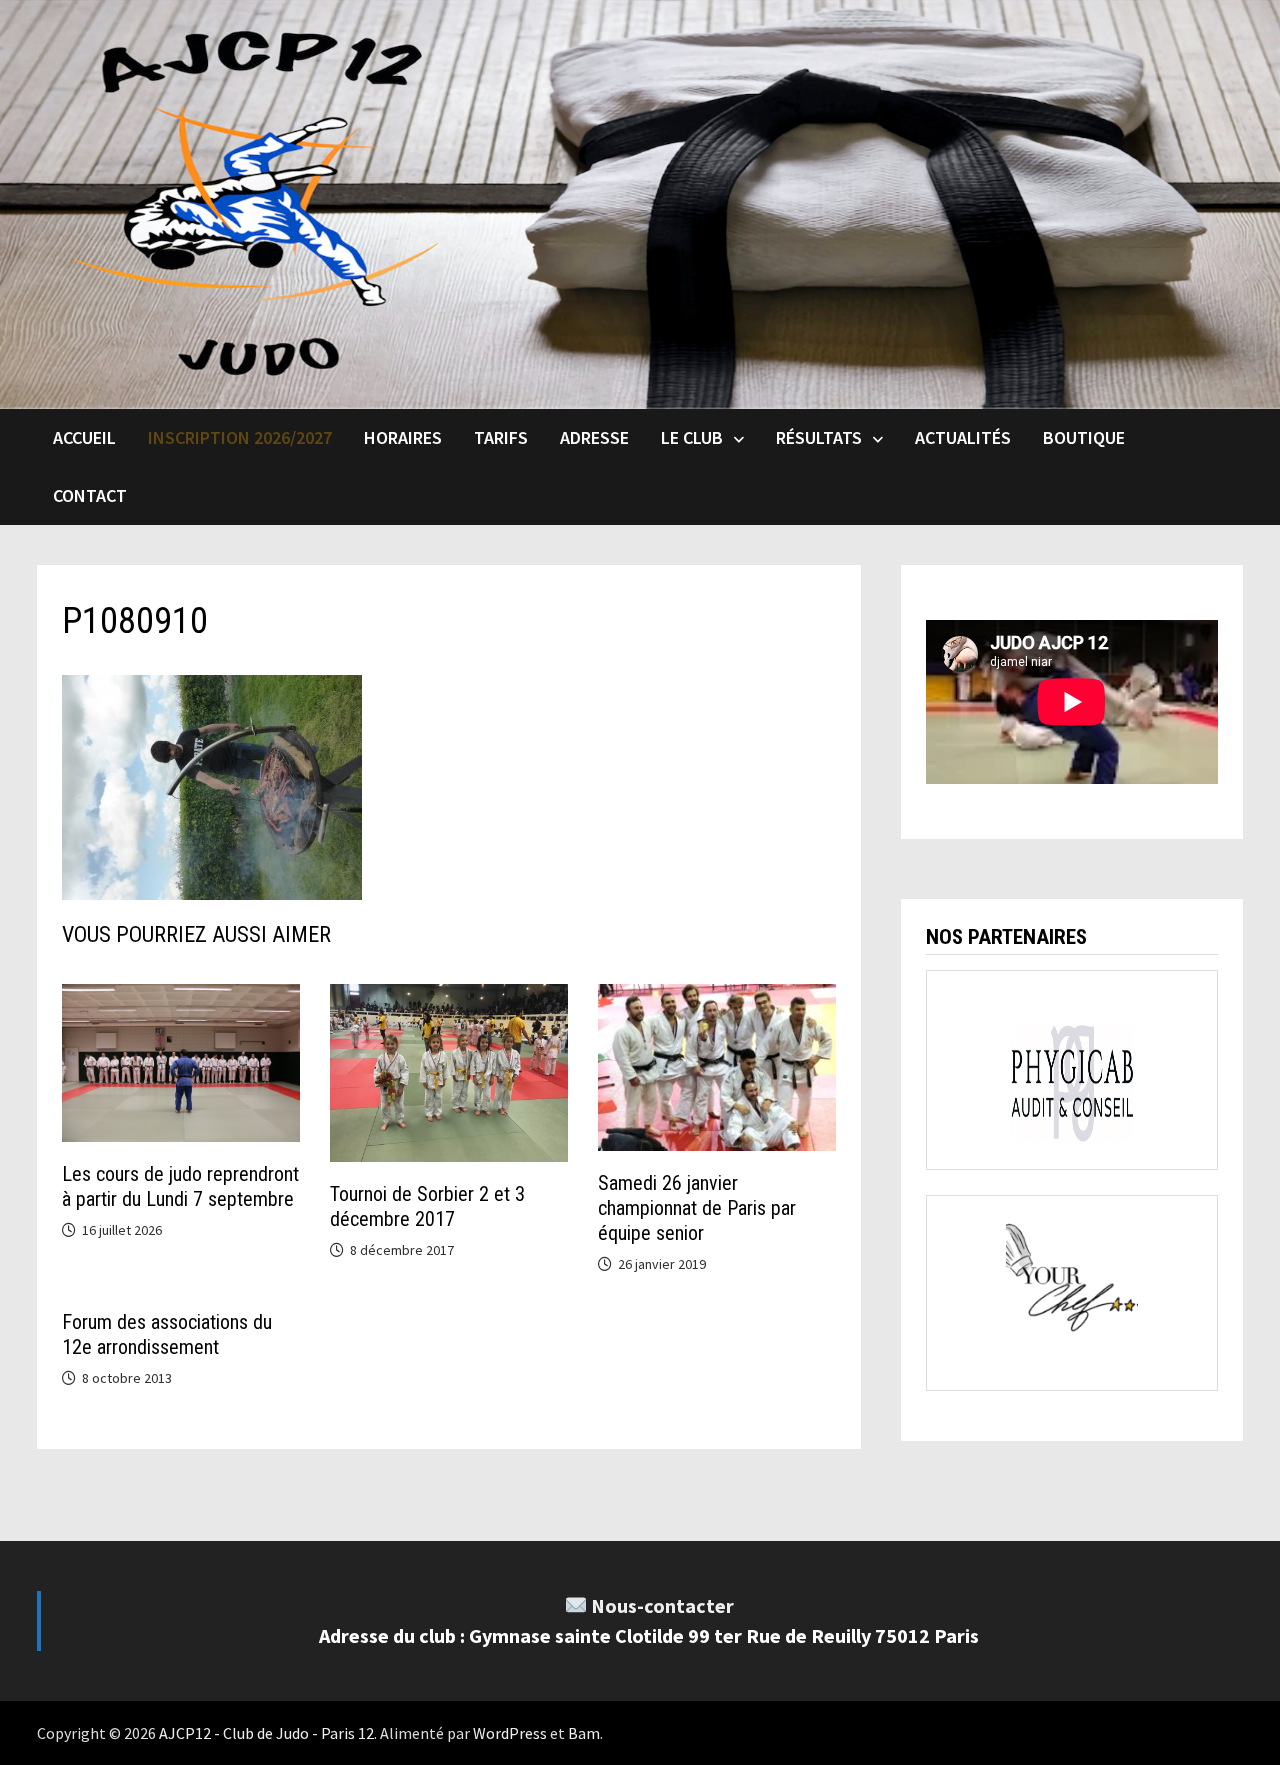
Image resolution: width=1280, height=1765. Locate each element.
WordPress (510, 1733)
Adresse (594, 437)
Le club (692, 437)
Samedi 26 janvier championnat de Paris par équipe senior (697, 1208)
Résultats (819, 437)
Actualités (963, 437)
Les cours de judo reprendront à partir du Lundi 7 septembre (180, 1186)
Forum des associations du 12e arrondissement (167, 1334)
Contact (90, 495)
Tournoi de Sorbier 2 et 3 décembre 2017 (427, 1206)
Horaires (403, 437)
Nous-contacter (662, 1605)
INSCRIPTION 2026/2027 (240, 437)
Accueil (84, 437)
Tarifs (501, 437)
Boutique (1084, 437)
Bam (584, 1733)
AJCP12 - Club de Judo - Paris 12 (266, 1733)
